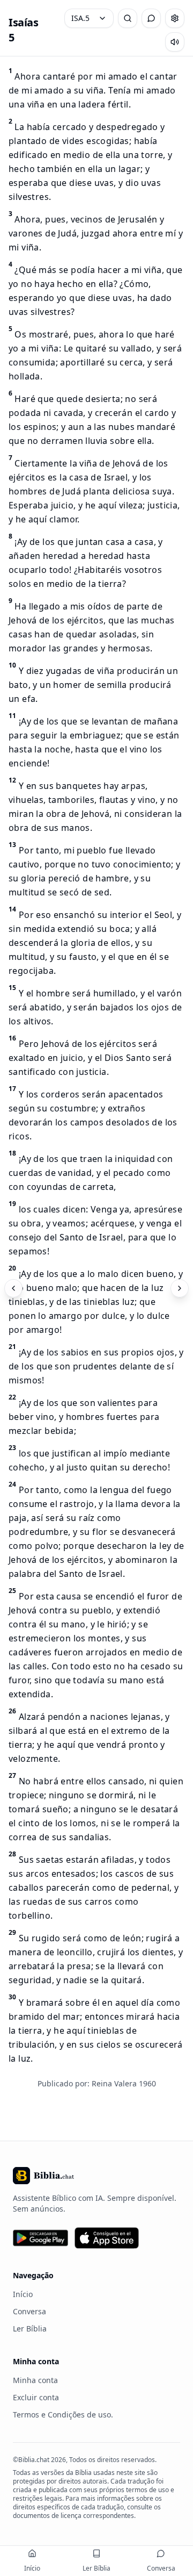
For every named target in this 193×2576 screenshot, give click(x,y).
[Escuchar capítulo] (175, 42)
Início (23, 2294)
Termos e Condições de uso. (63, 2414)
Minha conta (35, 2380)
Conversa (29, 2311)
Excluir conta (36, 2397)
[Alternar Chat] (151, 18)
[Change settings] (175, 18)
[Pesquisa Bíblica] (128, 18)
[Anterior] (13, 1288)
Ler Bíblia (30, 2329)
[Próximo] (180, 1288)
